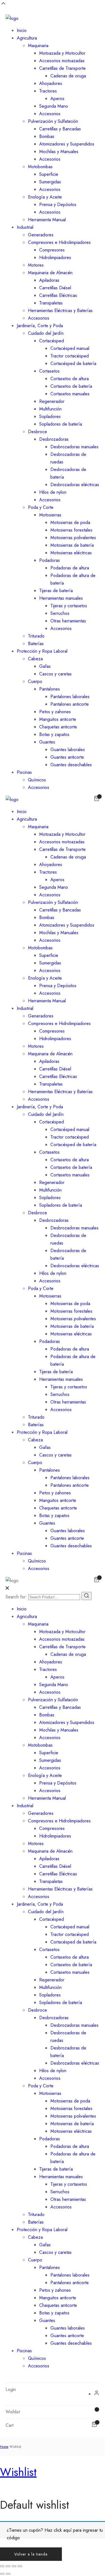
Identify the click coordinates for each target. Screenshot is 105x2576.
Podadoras (50, 560)
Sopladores (50, 416)
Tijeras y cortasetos (69, 606)
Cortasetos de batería (71, 386)
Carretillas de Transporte (62, 68)
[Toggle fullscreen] (14, 2566)
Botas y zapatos (54, 734)
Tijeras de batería (56, 591)
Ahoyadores (51, 83)
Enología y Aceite (45, 197)
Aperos (57, 99)
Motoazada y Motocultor (62, 53)
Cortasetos (49, 371)
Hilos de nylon (53, 492)
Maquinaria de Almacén (50, 273)
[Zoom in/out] (20, 2566)
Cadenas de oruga (68, 76)
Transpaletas (51, 303)
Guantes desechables (71, 765)
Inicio (22, 30)
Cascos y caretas (55, 674)
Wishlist (18, 2472)
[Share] (8, 2566)
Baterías (36, 644)
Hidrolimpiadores (55, 258)
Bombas (47, 136)
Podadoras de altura (70, 568)
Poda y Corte (41, 507)
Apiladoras (49, 280)
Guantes (47, 742)
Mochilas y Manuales (59, 152)
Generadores (41, 235)
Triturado (36, 636)
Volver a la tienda (31, 2554)
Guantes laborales (68, 750)
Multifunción (50, 409)
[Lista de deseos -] (94, 2412)
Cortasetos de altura (70, 379)
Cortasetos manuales (70, 394)
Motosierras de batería (72, 545)
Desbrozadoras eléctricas (75, 485)
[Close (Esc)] (2, 2566)
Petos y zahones (55, 712)
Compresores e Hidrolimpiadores (59, 242)
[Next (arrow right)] (8, 2574)
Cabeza (35, 659)
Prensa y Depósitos (58, 205)
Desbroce (38, 432)
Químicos (37, 780)
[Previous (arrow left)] (2, 2574)
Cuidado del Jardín (46, 333)
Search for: (16, 1597)
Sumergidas (50, 182)
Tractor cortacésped (70, 356)
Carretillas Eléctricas (58, 295)
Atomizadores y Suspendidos (67, 144)
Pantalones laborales (70, 697)
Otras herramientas (68, 621)
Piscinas (24, 772)
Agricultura (27, 38)
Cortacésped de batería (73, 363)
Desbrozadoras (54, 439)
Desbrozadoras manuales (74, 447)
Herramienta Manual (47, 220)
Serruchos (60, 613)
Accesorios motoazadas (62, 61)
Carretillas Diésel (55, 288)
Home (4, 2447)
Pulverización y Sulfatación (53, 121)
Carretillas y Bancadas (60, 129)
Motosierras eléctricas (71, 553)
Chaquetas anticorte (58, 727)
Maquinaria (38, 46)
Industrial (25, 227)
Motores (36, 265)
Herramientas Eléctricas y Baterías (60, 311)
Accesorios (50, 114)
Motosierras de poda (70, 522)
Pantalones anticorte (70, 704)
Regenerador (52, 401)
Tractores (48, 91)
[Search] (87, 1596)
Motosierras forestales (71, 530)
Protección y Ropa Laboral (42, 651)
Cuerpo (35, 681)
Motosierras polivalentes (73, 538)
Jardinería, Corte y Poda (40, 326)
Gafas (45, 666)
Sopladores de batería (61, 424)
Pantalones (50, 689)
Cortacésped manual (70, 348)
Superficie (49, 174)
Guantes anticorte (67, 757)
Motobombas (40, 167)
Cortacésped (52, 341)
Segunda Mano (54, 106)
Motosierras (50, 515)
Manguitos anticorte (58, 719)
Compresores (52, 250)
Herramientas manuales (61, 598)
